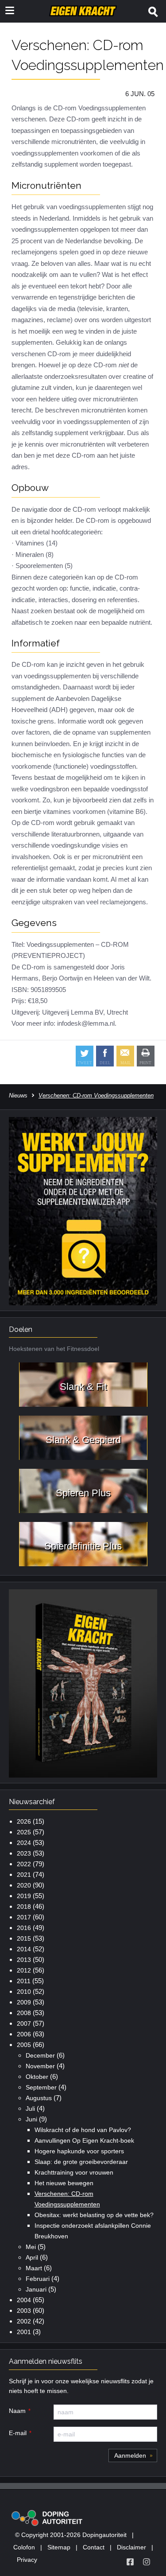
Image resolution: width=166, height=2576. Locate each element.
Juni (31, 2119)
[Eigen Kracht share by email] (125, 1056)
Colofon (24, 2547)
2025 (24, 1832)
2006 (24, 2034)
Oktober (37, 2077)
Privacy (27, 2560)
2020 (24, 1885)
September (41, 2087)
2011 (24, 1981)
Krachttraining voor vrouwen (74, 2172)
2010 (24, 1992)
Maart (34, 2268)
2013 (24, 1960)
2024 (24, 1843)
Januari (36, 2289)
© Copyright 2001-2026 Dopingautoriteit (71, 2535)
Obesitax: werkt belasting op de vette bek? (94, 2215)
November (40, 2066)
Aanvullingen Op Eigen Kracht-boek (84, 2140)
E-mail (18, 2433)
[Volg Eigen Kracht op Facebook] (130, 2562)
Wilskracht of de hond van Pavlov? (83, 2130)
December (40, 2055)
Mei (31, 2247)
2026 (24, 1821)
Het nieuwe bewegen (64, 2183)
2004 (24, 2300)
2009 (24, 2002)
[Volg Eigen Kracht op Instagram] (147, 2562)
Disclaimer (131, 2547)
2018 (24, 1907)
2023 (24, 1853)
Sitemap (59, 2547)
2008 (24, 2013)
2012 (24, 1970)
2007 (24, 2023)
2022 (24, 1864)
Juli (30, 2109)
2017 (24, 1917)
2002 (24, 2321)
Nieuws (18, 1095)
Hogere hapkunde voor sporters (79, 2151)
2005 (24, 2045)
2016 (24, 1928)
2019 (24, 1896)
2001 (24, 2332)
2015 (24, 1938)
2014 (24, 1949)
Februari (38, 2279)
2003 (24, 2311)
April (32, 2257)
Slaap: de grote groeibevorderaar (81, 2162)
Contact (94, 2547)
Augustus (39, 2098)
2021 (24, 1875)
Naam (17, 2411)
